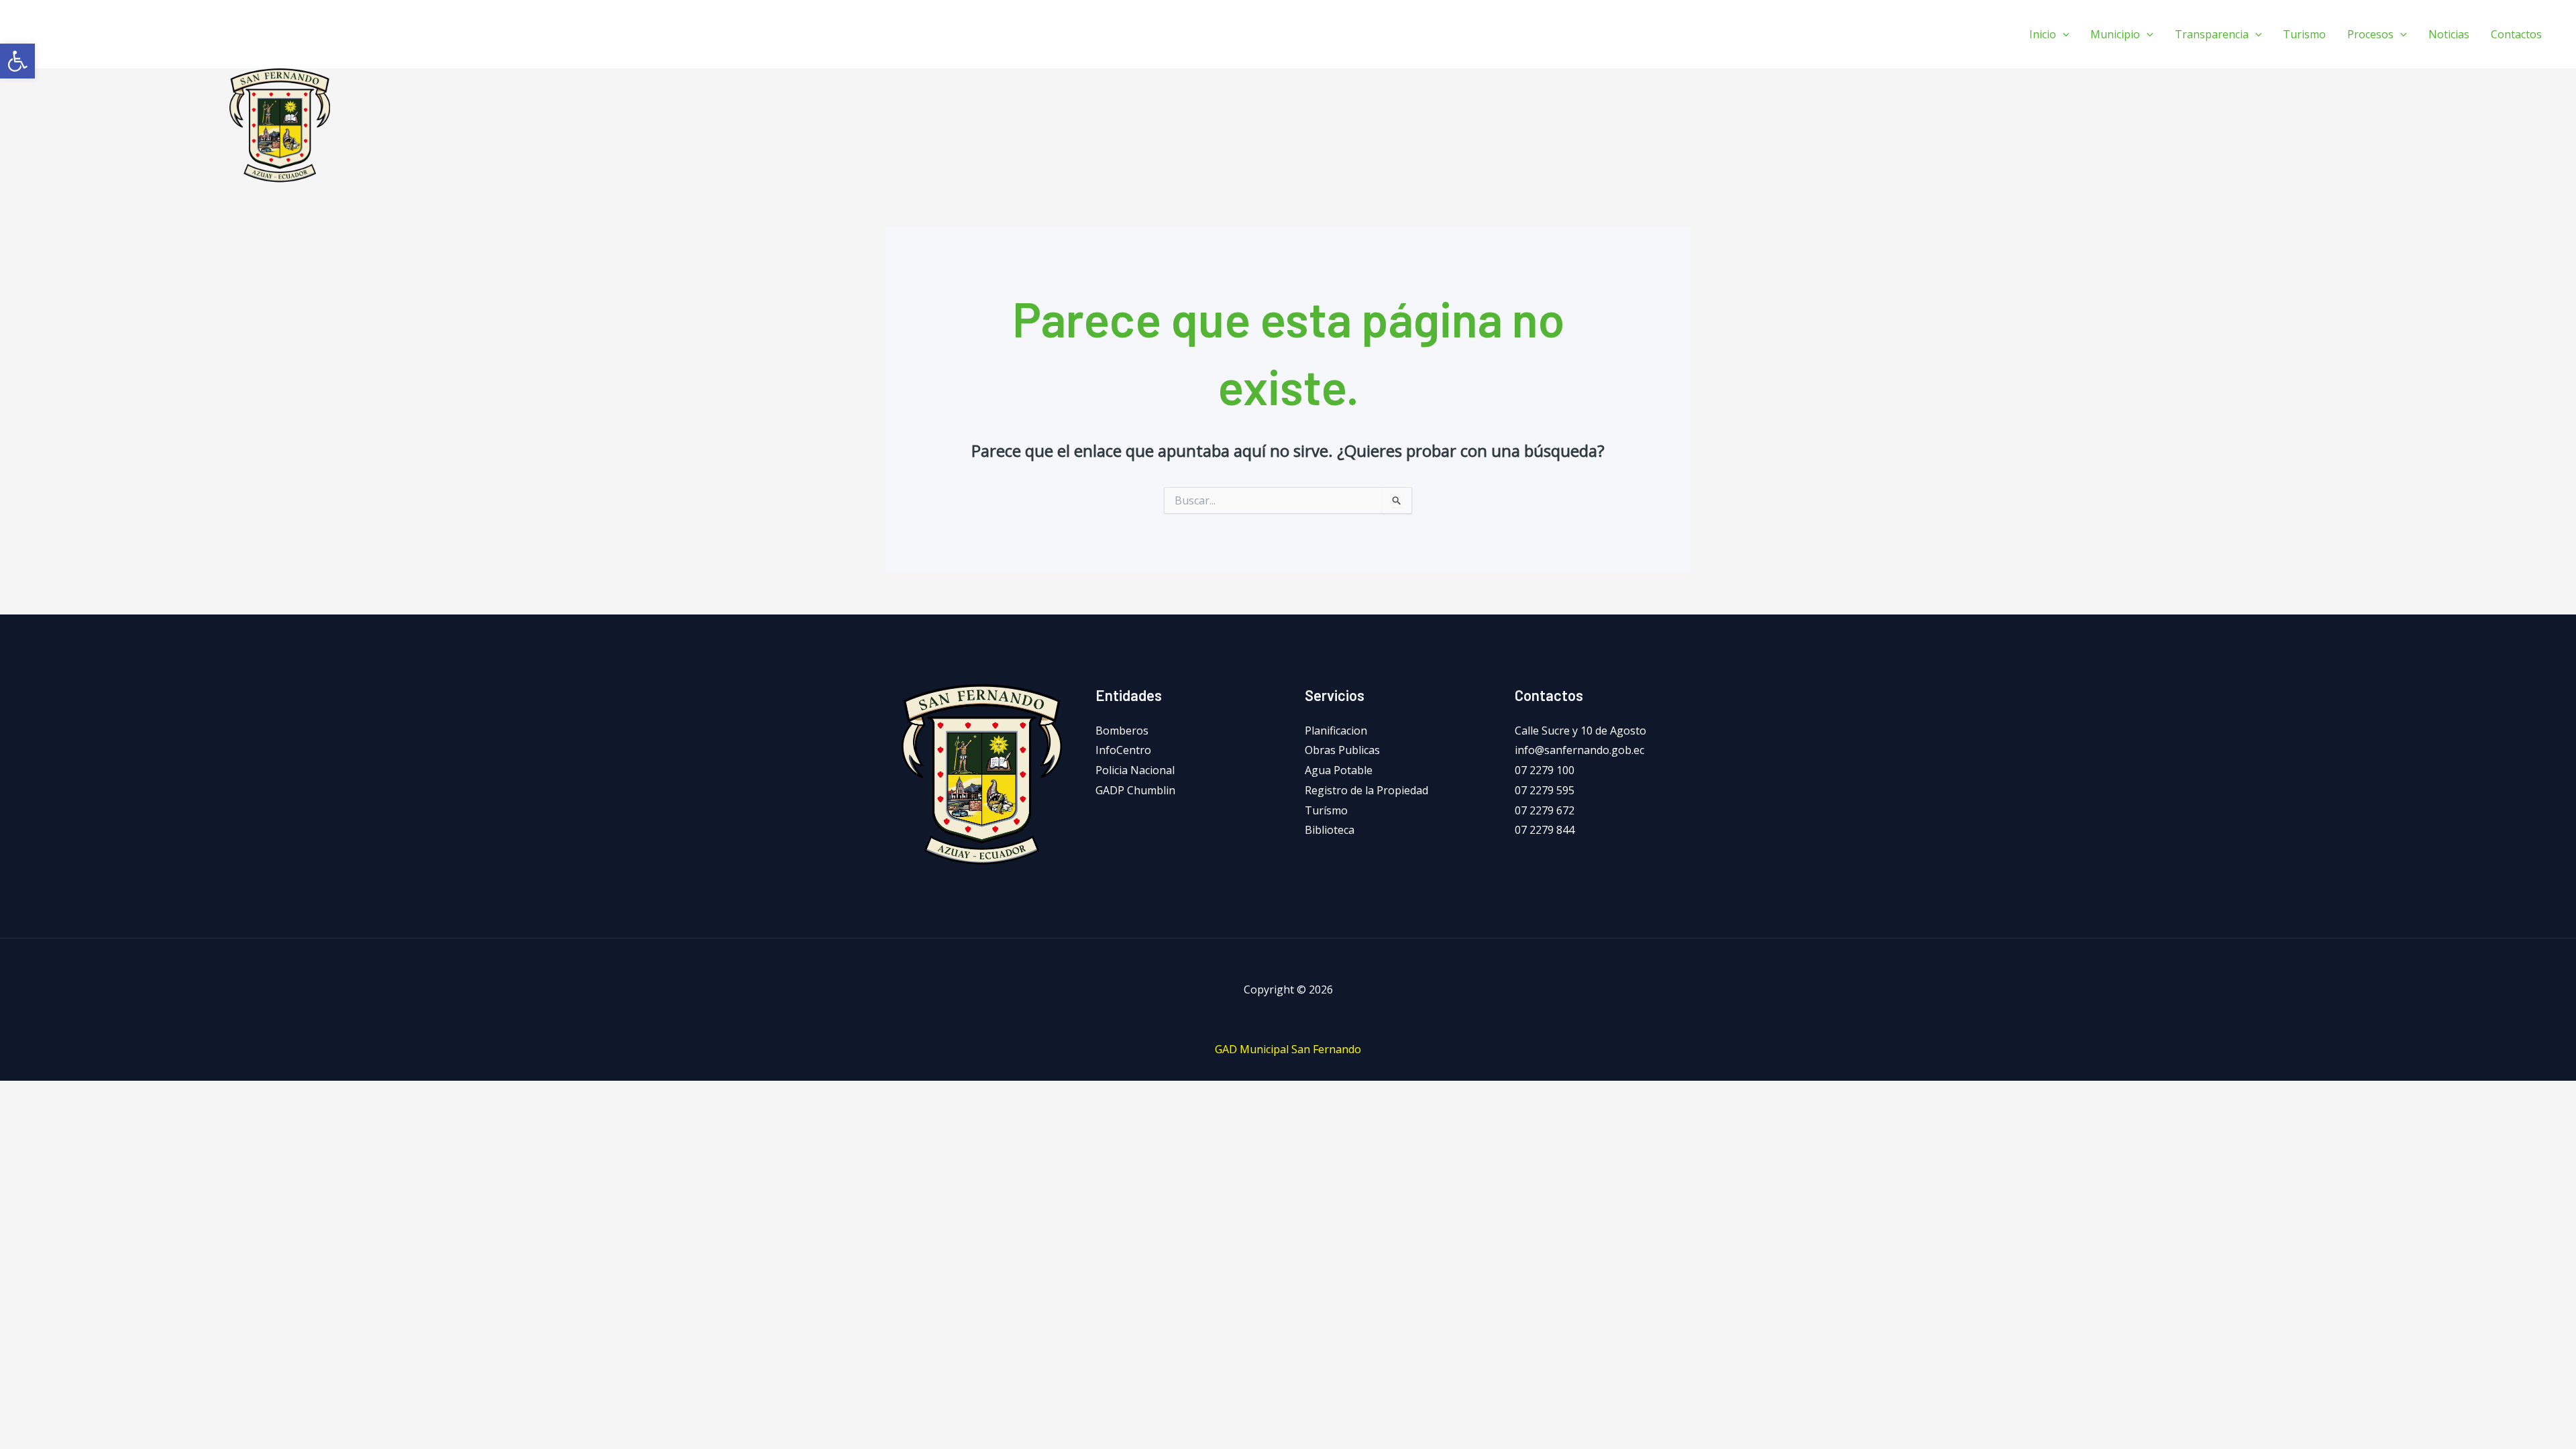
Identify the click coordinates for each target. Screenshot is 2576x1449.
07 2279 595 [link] (1545, 790)
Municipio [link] (2115, 34)
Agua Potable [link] (1339, 770)
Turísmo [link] (1326, 810)
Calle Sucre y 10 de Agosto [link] (1580, 731)
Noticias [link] (2449, 34)
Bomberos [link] (1122, 731)
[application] (2063, 34)
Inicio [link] (2043, 34)
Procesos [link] (2370, 34)
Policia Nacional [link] (1135, 770)
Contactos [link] (2516, 34)
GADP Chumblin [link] (1135, 790)
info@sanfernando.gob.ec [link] (1579, 750)
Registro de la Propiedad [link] (1366, 790)
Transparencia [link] (2212, 34)
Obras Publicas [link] (1342, 750)
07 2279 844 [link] (1545, 830)
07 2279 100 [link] (1545, 770)
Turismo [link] (2304, 34)
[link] (17, 61)
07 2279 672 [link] (1545, 810)
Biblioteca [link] (1330, 830)
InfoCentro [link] (1123, 750)
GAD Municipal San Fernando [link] (1288, 1049)
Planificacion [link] (1336, 731)
